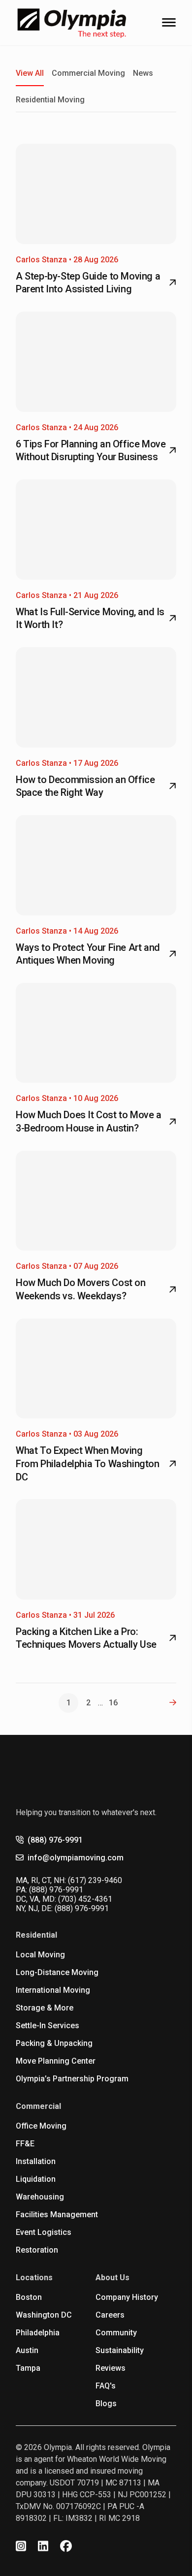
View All (30, 73)
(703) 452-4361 (85, 1899)
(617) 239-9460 (95, 1880)
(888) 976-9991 (55, 1840)
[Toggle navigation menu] (169, 22)
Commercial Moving (88, 73)
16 (113, 1703)
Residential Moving (50, 100)
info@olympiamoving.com (76, 1858)
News (143, 73)
